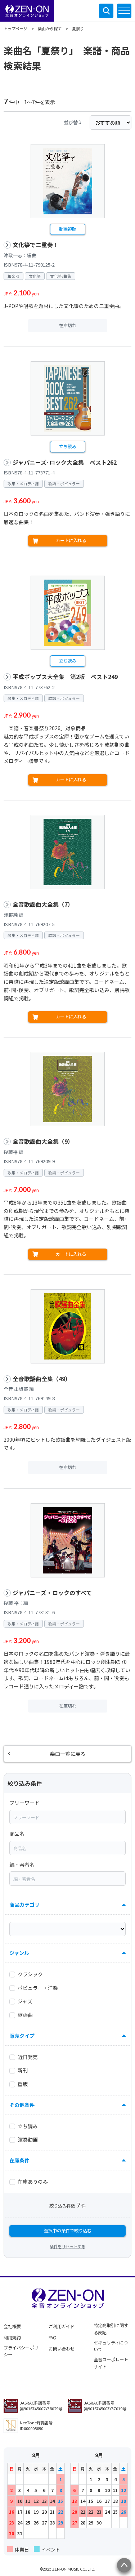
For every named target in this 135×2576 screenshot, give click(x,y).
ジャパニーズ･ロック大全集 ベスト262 (65, 462)
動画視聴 (68, 229)
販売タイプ (22, 2036)
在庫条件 (19, 2160)
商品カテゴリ (24, 1905)
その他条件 (22, 2105)
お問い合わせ (62, 2349)
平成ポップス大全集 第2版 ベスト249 (65, 677)
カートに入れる (71, 540)
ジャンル (19, 1953)
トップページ (15, 28)
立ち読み (68, 446)
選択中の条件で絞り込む (68, 2231)
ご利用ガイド (62, 2326)
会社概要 (12, 2326)
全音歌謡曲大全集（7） (43, 904)
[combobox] (67, 1817)
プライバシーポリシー (21, 2351)
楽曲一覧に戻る (68, 1754)
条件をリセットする (67, 2246)
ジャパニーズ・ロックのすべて (52, 1593)
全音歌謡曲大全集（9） (43, 1141)
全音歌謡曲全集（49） (42, 1379)
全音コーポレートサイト (111, 2363)
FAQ (53, 2338)
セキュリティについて (111, 2346)
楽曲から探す (50, 28)
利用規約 (12, 2338)
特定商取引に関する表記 (111, 2329)
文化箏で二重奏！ (36, 245)
